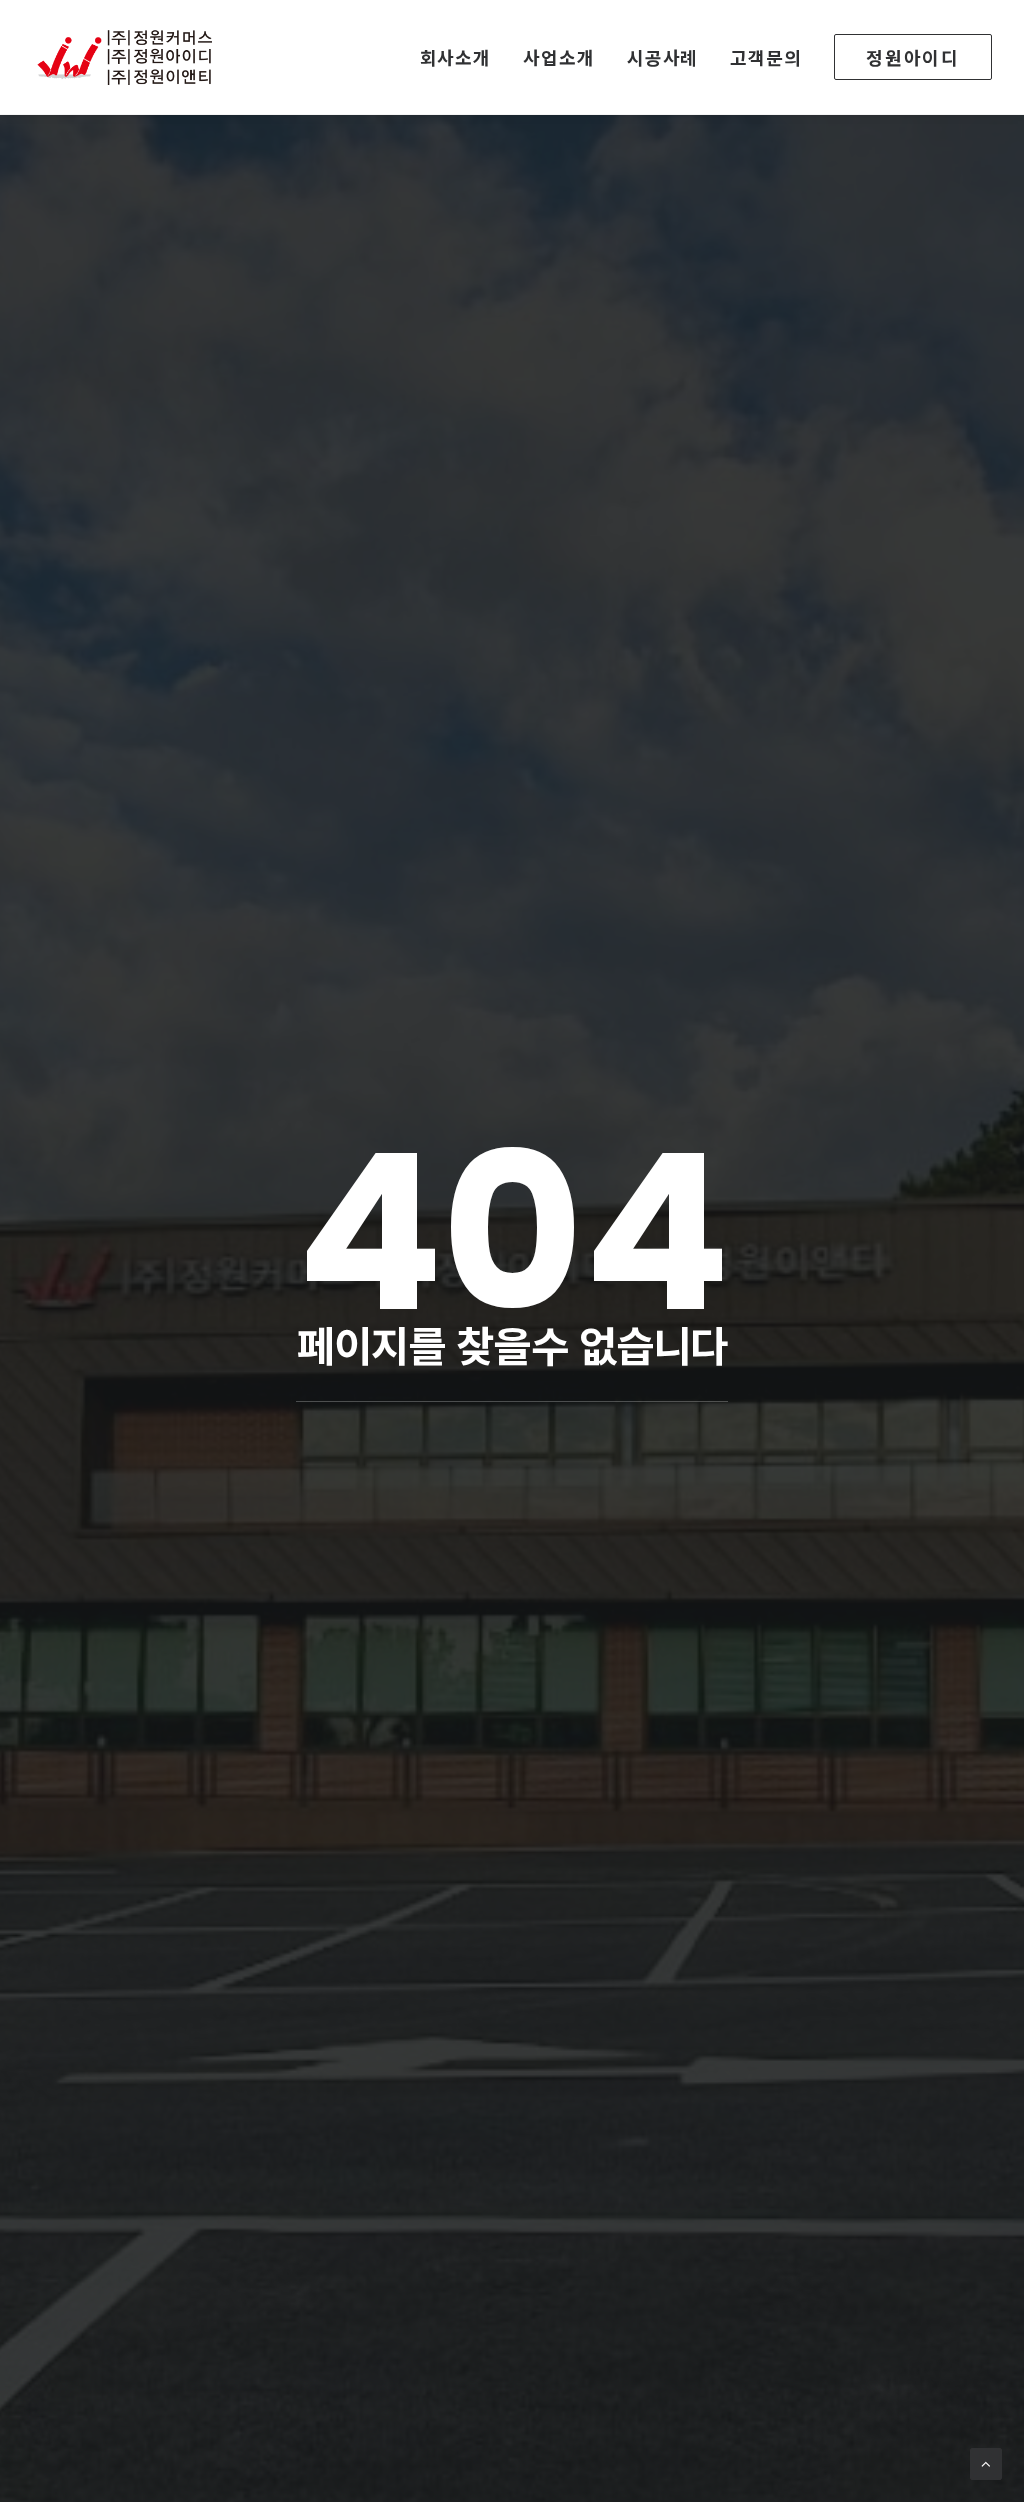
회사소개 (456, 57)
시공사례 (663, 57)
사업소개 (559, 57)
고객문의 (766, 57)
